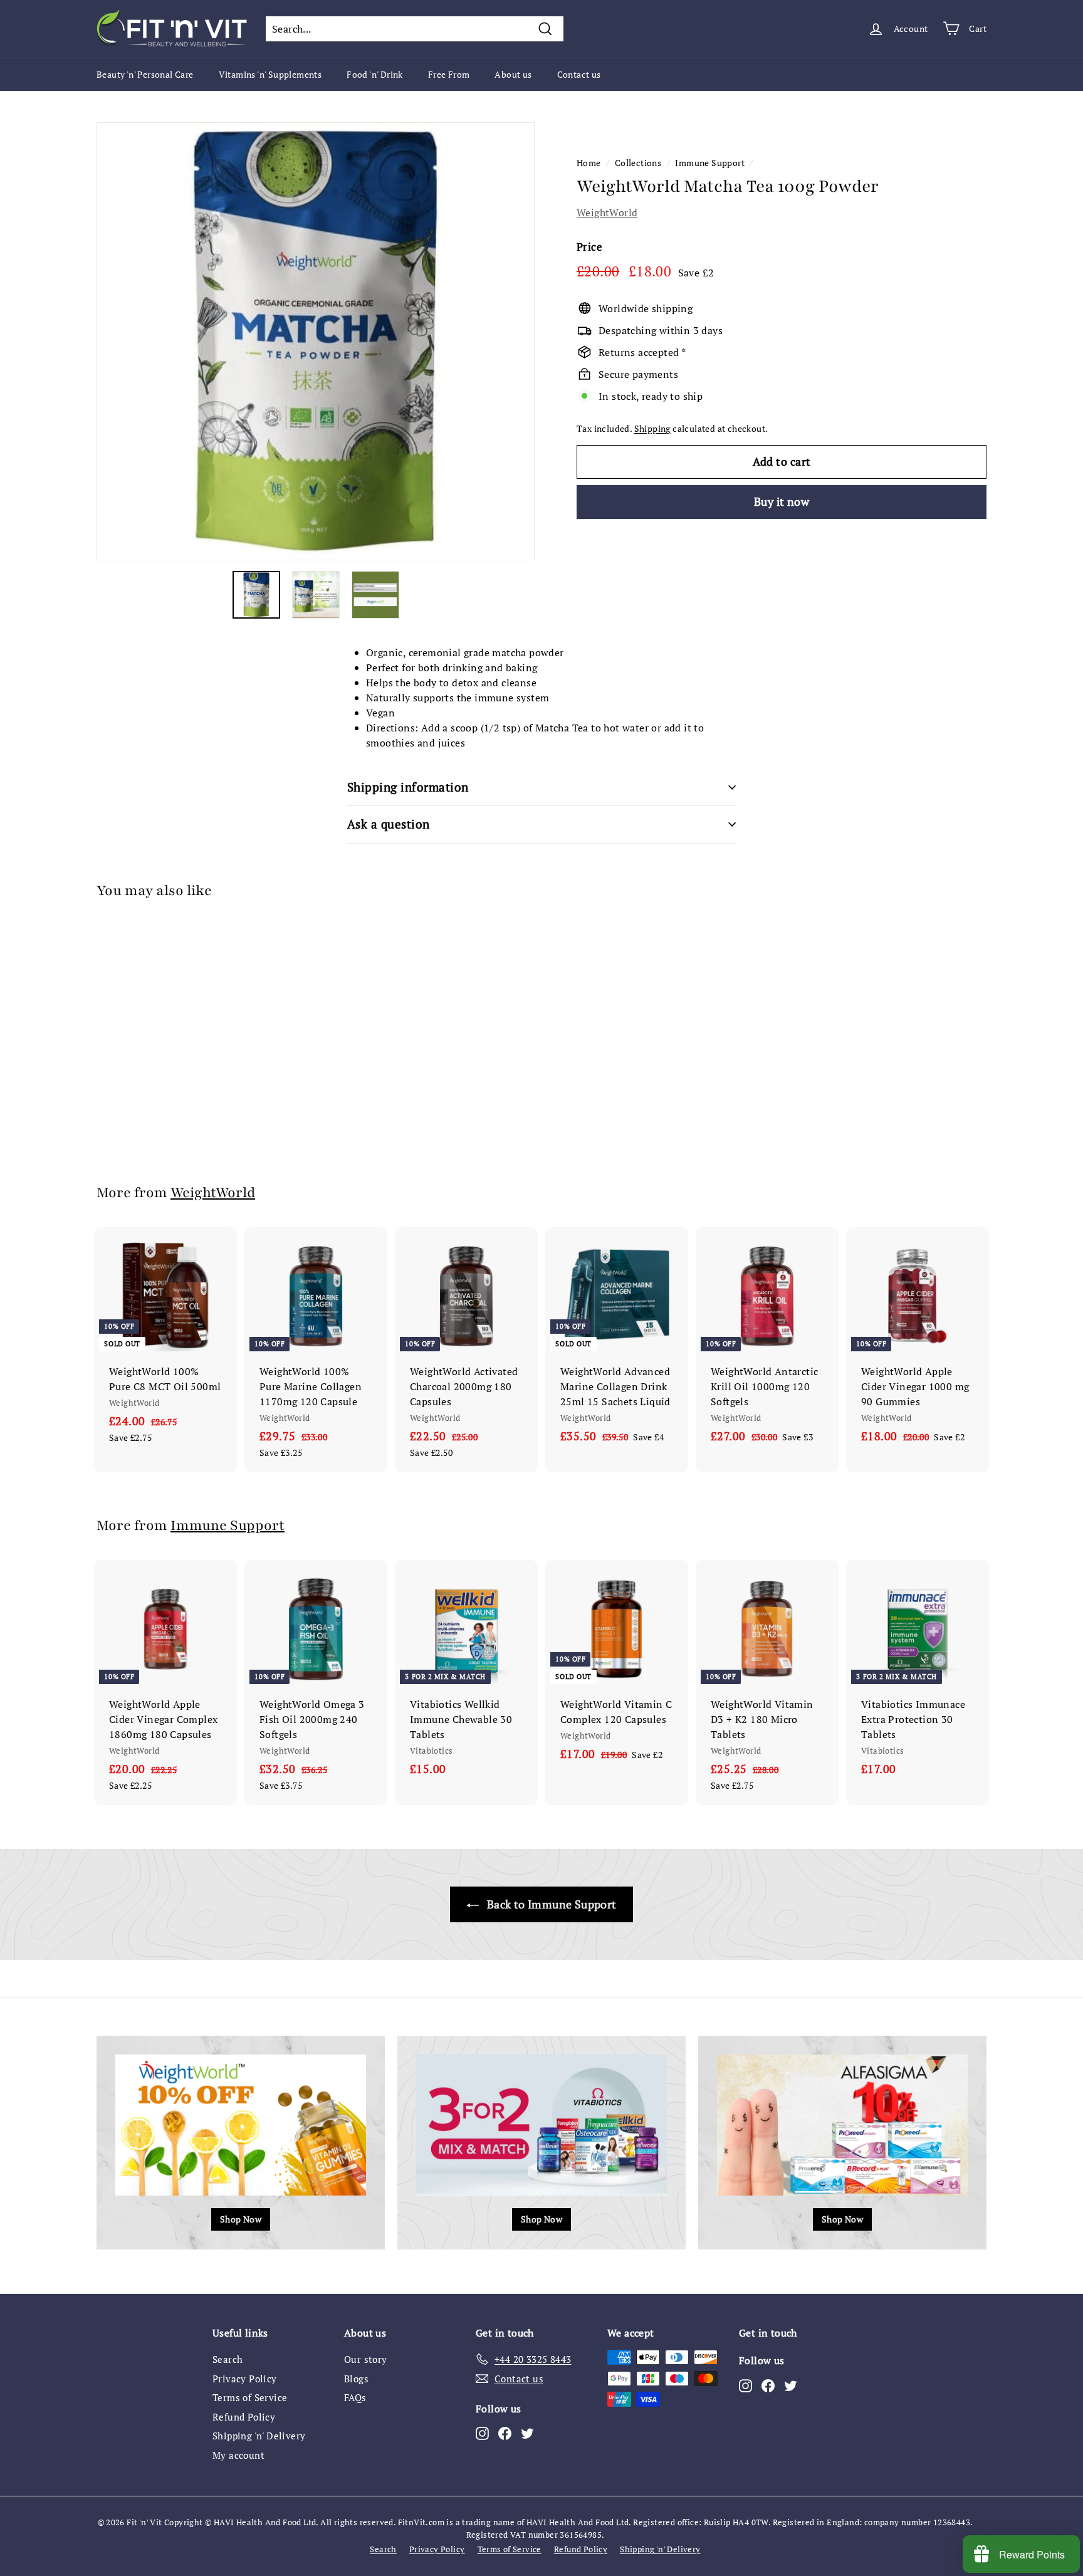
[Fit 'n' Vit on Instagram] (482, 2433)
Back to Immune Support (550, 1904)
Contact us (579, 74)
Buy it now (782, 501)
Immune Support (710, 163)
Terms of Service (250, 2397)
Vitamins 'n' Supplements (270, 74)
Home (589, 163)
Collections (638, 163)
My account (238, 2455)
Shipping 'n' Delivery (259, 2436)
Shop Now (241, 2219)
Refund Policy (244, 2417)
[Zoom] (316, 341)
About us (513, 74)
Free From (449, 74)
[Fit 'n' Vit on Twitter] (527, 2433)
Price (589, 247)
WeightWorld (607, 212)
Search (228, 2359)
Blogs (356, 2379)
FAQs (355, 2397)
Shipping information (408, 787)
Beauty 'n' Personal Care (145, 74)
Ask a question (389, 824)
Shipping (652, 429)
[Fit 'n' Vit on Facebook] (505, 2433)
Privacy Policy (245, 2379)
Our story (366, 2359)
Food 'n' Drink (375, 74)
